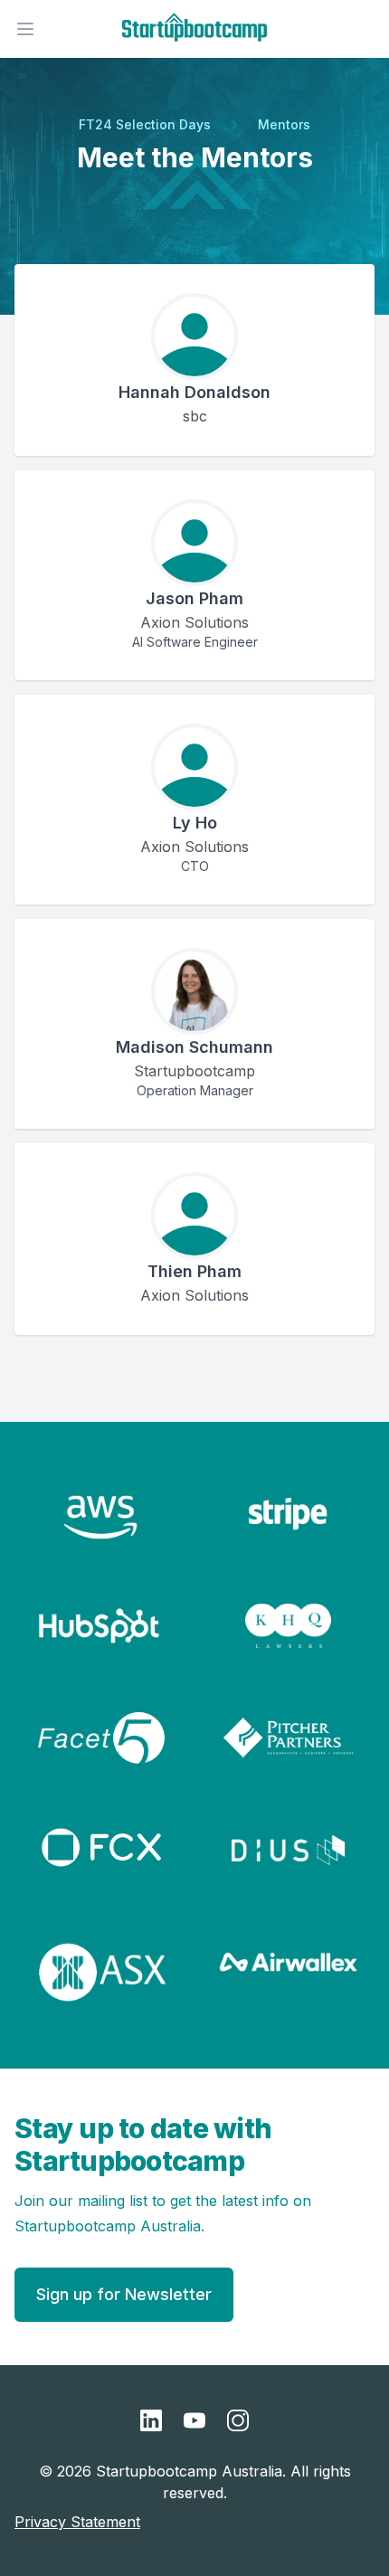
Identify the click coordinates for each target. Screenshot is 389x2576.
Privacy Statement (77, 2522)
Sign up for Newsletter (124, 2294)
